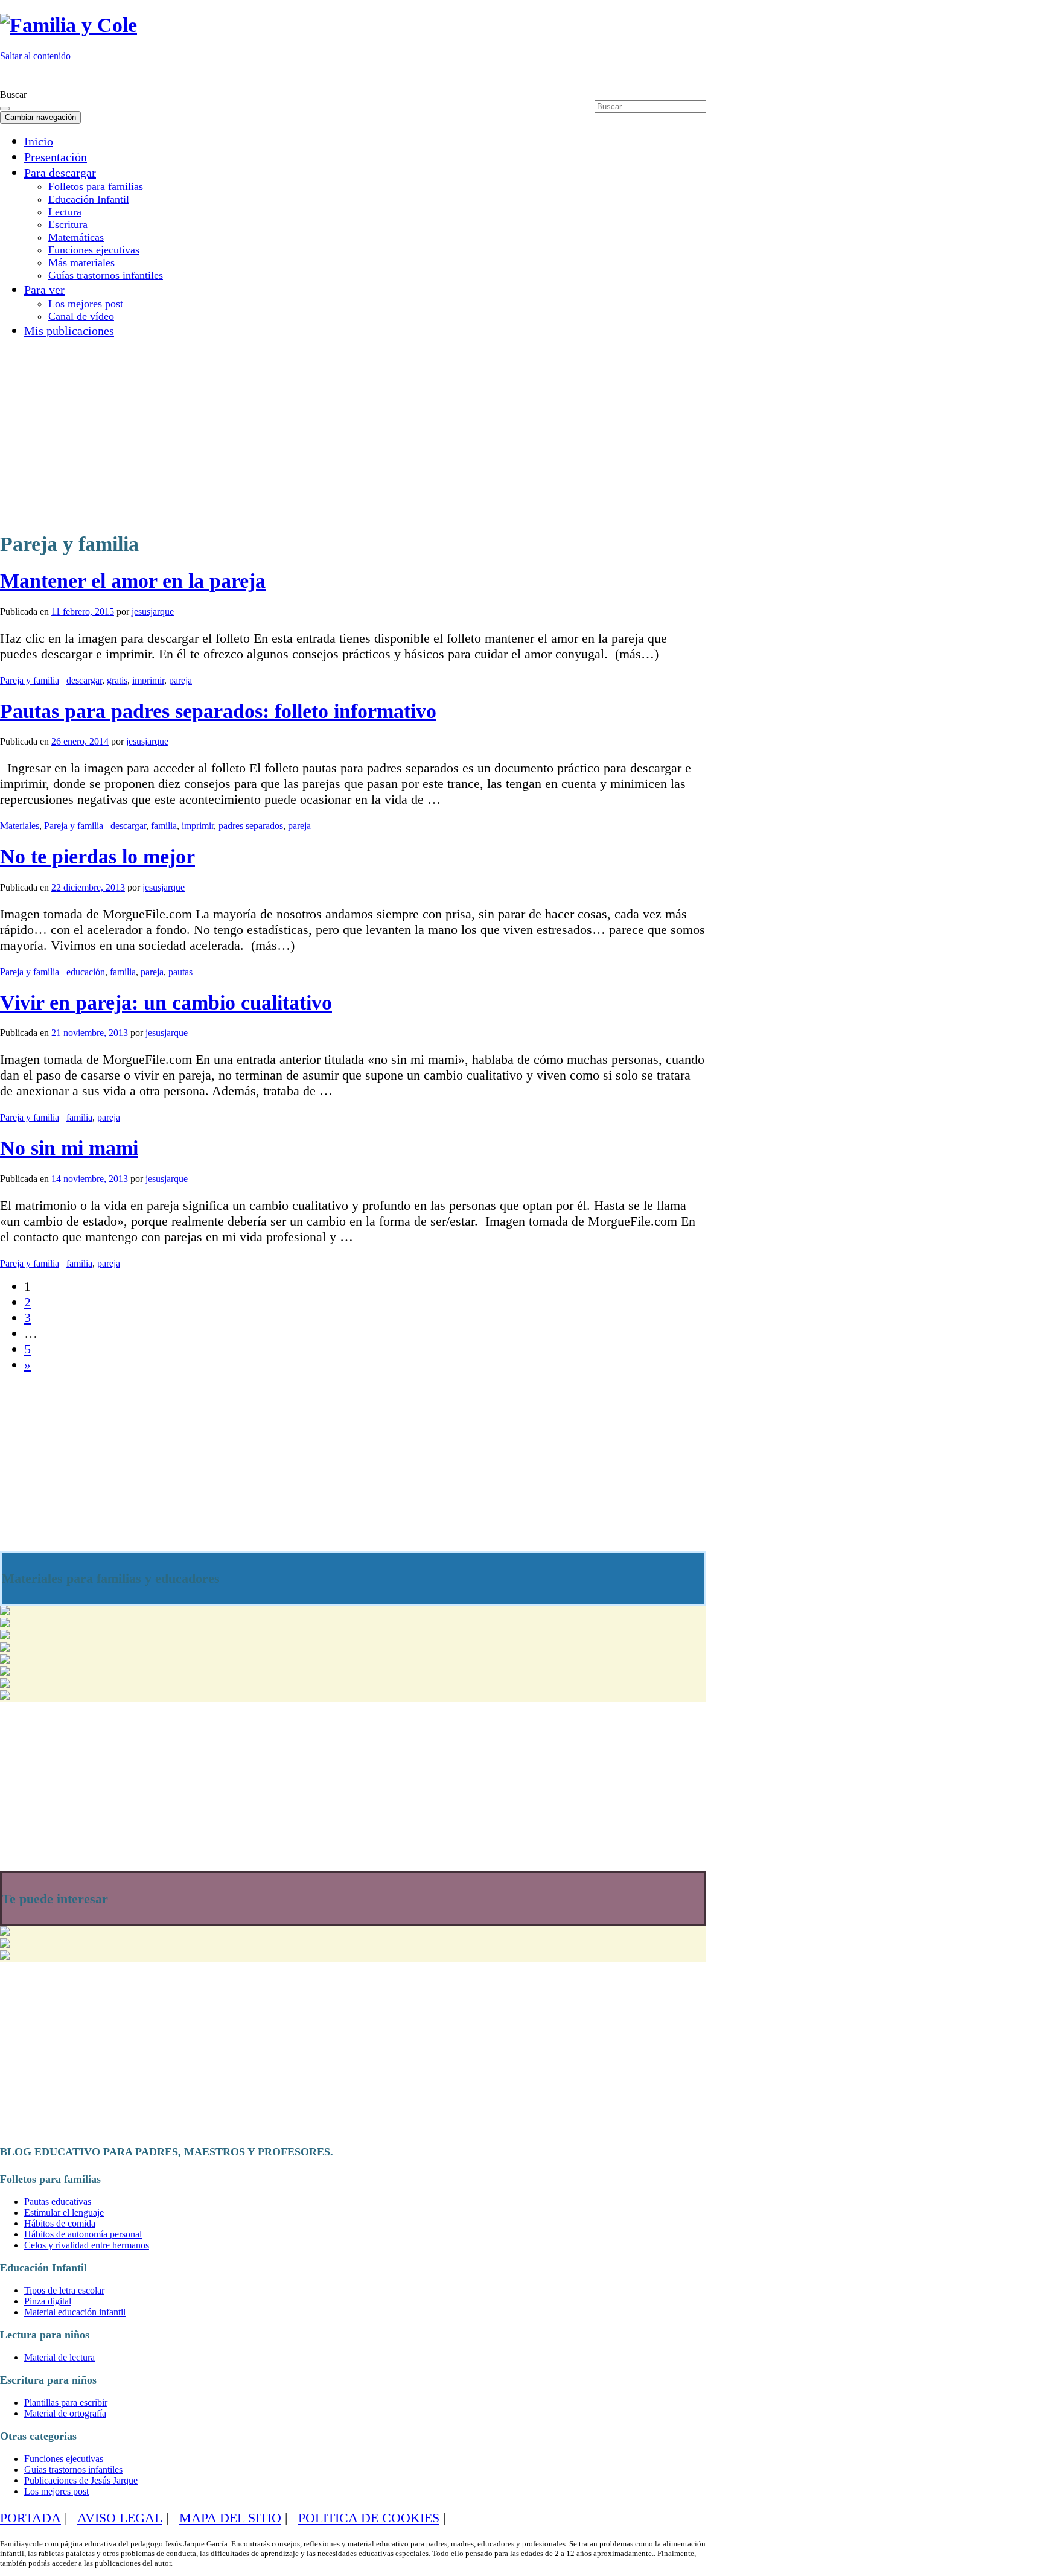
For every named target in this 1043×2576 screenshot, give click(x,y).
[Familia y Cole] (69, 25)
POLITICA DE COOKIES (369, 2518)
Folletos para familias (96, 186)
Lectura (65, 212)
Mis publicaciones (69, 331)
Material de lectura (59, 2357)
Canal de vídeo (81, 316)
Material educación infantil (75, 2312)
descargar (84, 680)
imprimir (148, 680)
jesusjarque (153, 612)
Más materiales (81, 262)
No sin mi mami (69, 1148)
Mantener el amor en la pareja (133, 581)
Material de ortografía (65, 2413)
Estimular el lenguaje (64, 2212)
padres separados (251, 826)
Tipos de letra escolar (64, 2290)
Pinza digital (48, 2301)
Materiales (20, 826)
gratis (117, 680)
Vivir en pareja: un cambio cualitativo (166, 1003)
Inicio (39, 141)
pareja (180, 680)
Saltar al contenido (35, 56)
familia (164, 826)
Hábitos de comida (60, 2223)
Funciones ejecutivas (94, 250)
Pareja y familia (30, 680)
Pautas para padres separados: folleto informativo (218, 711)
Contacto (680, 77)
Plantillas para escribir (66, 2403)
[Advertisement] (318, 433)
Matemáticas (76, 237)
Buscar (13, 94)
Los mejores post (86, 304)
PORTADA (30, 2518)
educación (86, 972)
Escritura (68, 224)
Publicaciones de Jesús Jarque (81, 2480)
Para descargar (60, 173)
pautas (180, 972)
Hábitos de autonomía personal (83, 2234)
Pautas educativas (58, 2202)
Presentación (56, 157)
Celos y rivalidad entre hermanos (87, 2245)
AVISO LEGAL (120, 2518)
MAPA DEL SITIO (230, 2518)
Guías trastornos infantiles (106, 275)
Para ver (44, 290)
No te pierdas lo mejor (97, 857)
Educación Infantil (89, 199)
